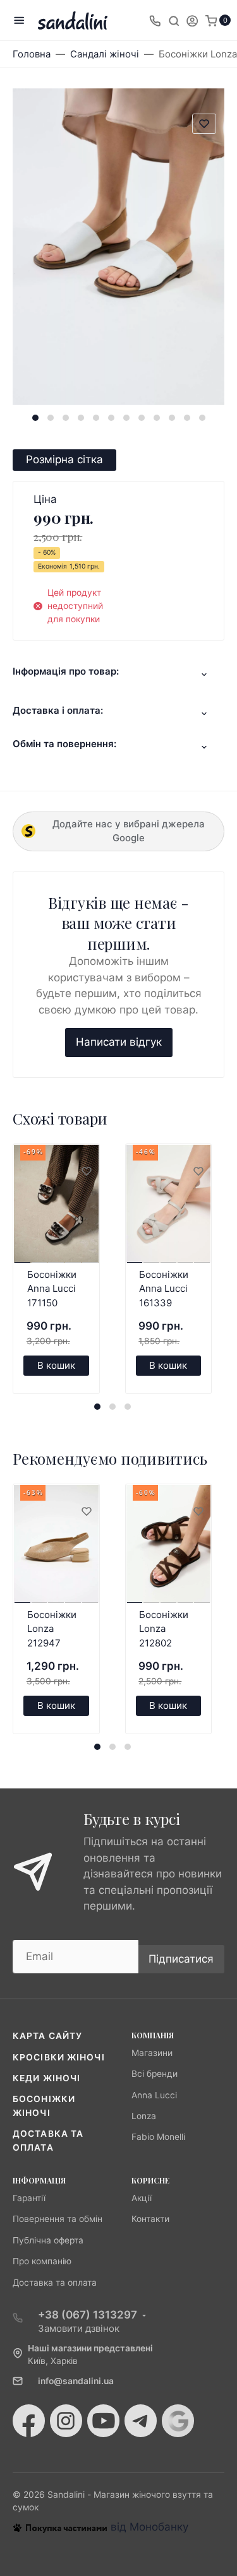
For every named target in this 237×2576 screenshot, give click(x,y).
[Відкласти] (86, 1172)
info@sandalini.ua (76, 2381)
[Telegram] (141, 2421)
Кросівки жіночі (59, 2057)
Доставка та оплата (55, 2283)
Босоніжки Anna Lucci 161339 (164, 1289)
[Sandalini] (73, 21)
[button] (35, 418)
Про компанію (42, 2261)
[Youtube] (103, 2421)
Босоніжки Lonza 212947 (52, 1629)
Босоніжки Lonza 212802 (164, 1629)
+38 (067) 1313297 (88, 2315)
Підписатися (181, 1959)
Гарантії (29, 2198)
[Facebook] (29, 2421)
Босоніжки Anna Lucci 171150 (52, 1289)
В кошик (56, 1365)
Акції (142, 2198)
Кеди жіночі (46, 2078)
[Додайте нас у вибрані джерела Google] (178, 2421)
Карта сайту (47, 2036)
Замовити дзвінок (79, 2328)
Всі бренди (155, 2074)
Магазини (152, 2053)
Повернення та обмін (58, 2219)
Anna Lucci (154, 2095)
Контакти (150, 2219)
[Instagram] (66, 2421)
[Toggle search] (174, 20)
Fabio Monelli (158, 2137)
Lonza (144, 2116)
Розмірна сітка (64, 459)
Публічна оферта (48, 2240)
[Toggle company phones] (155, 20)
